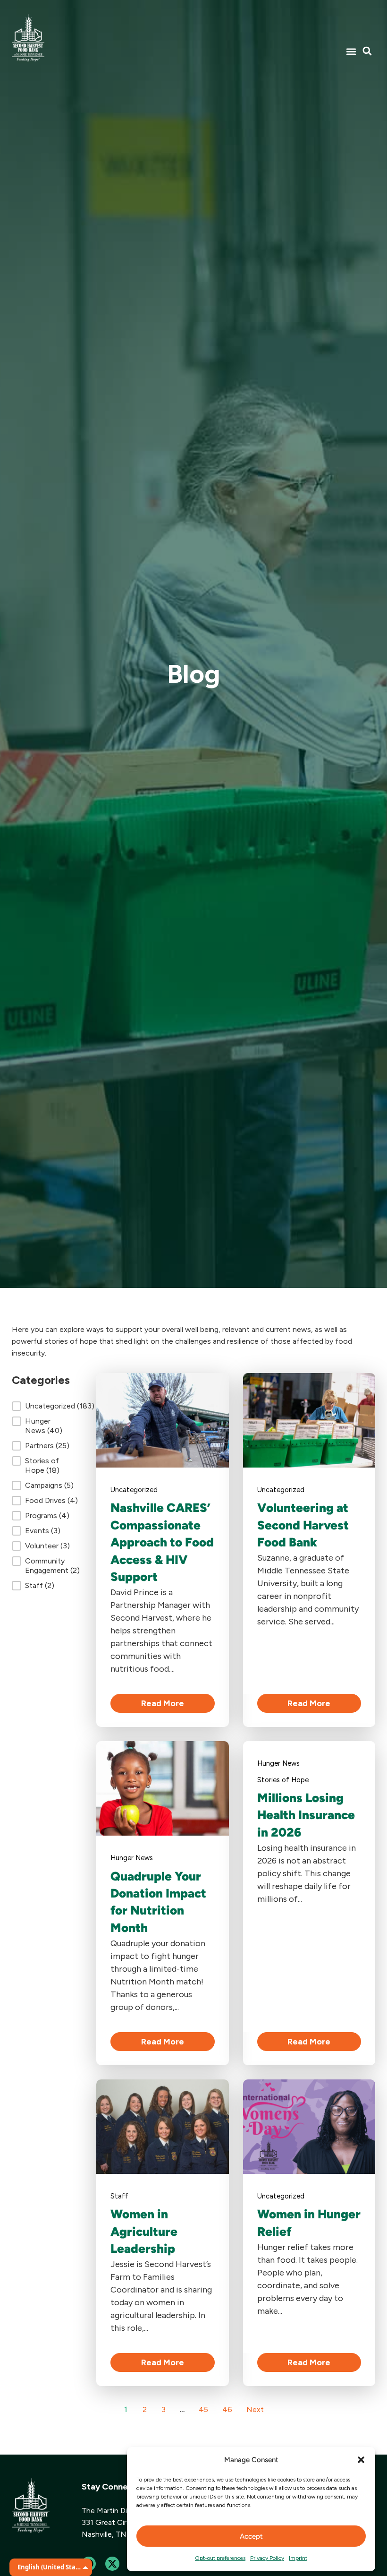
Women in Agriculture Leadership (144, 2231)
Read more (163, 1703)
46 (227, 2409)
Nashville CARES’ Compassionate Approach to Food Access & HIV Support (162, 1542)
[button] (361, 2460)
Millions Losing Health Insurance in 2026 (306, 1815)
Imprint (298, 2558)
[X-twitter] (112, 2564)
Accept (251, 2536)
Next (255, 2409)
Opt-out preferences (220, 2558)
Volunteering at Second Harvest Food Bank (303, 1525)
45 (203, 2409)
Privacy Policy (267, 2558)
